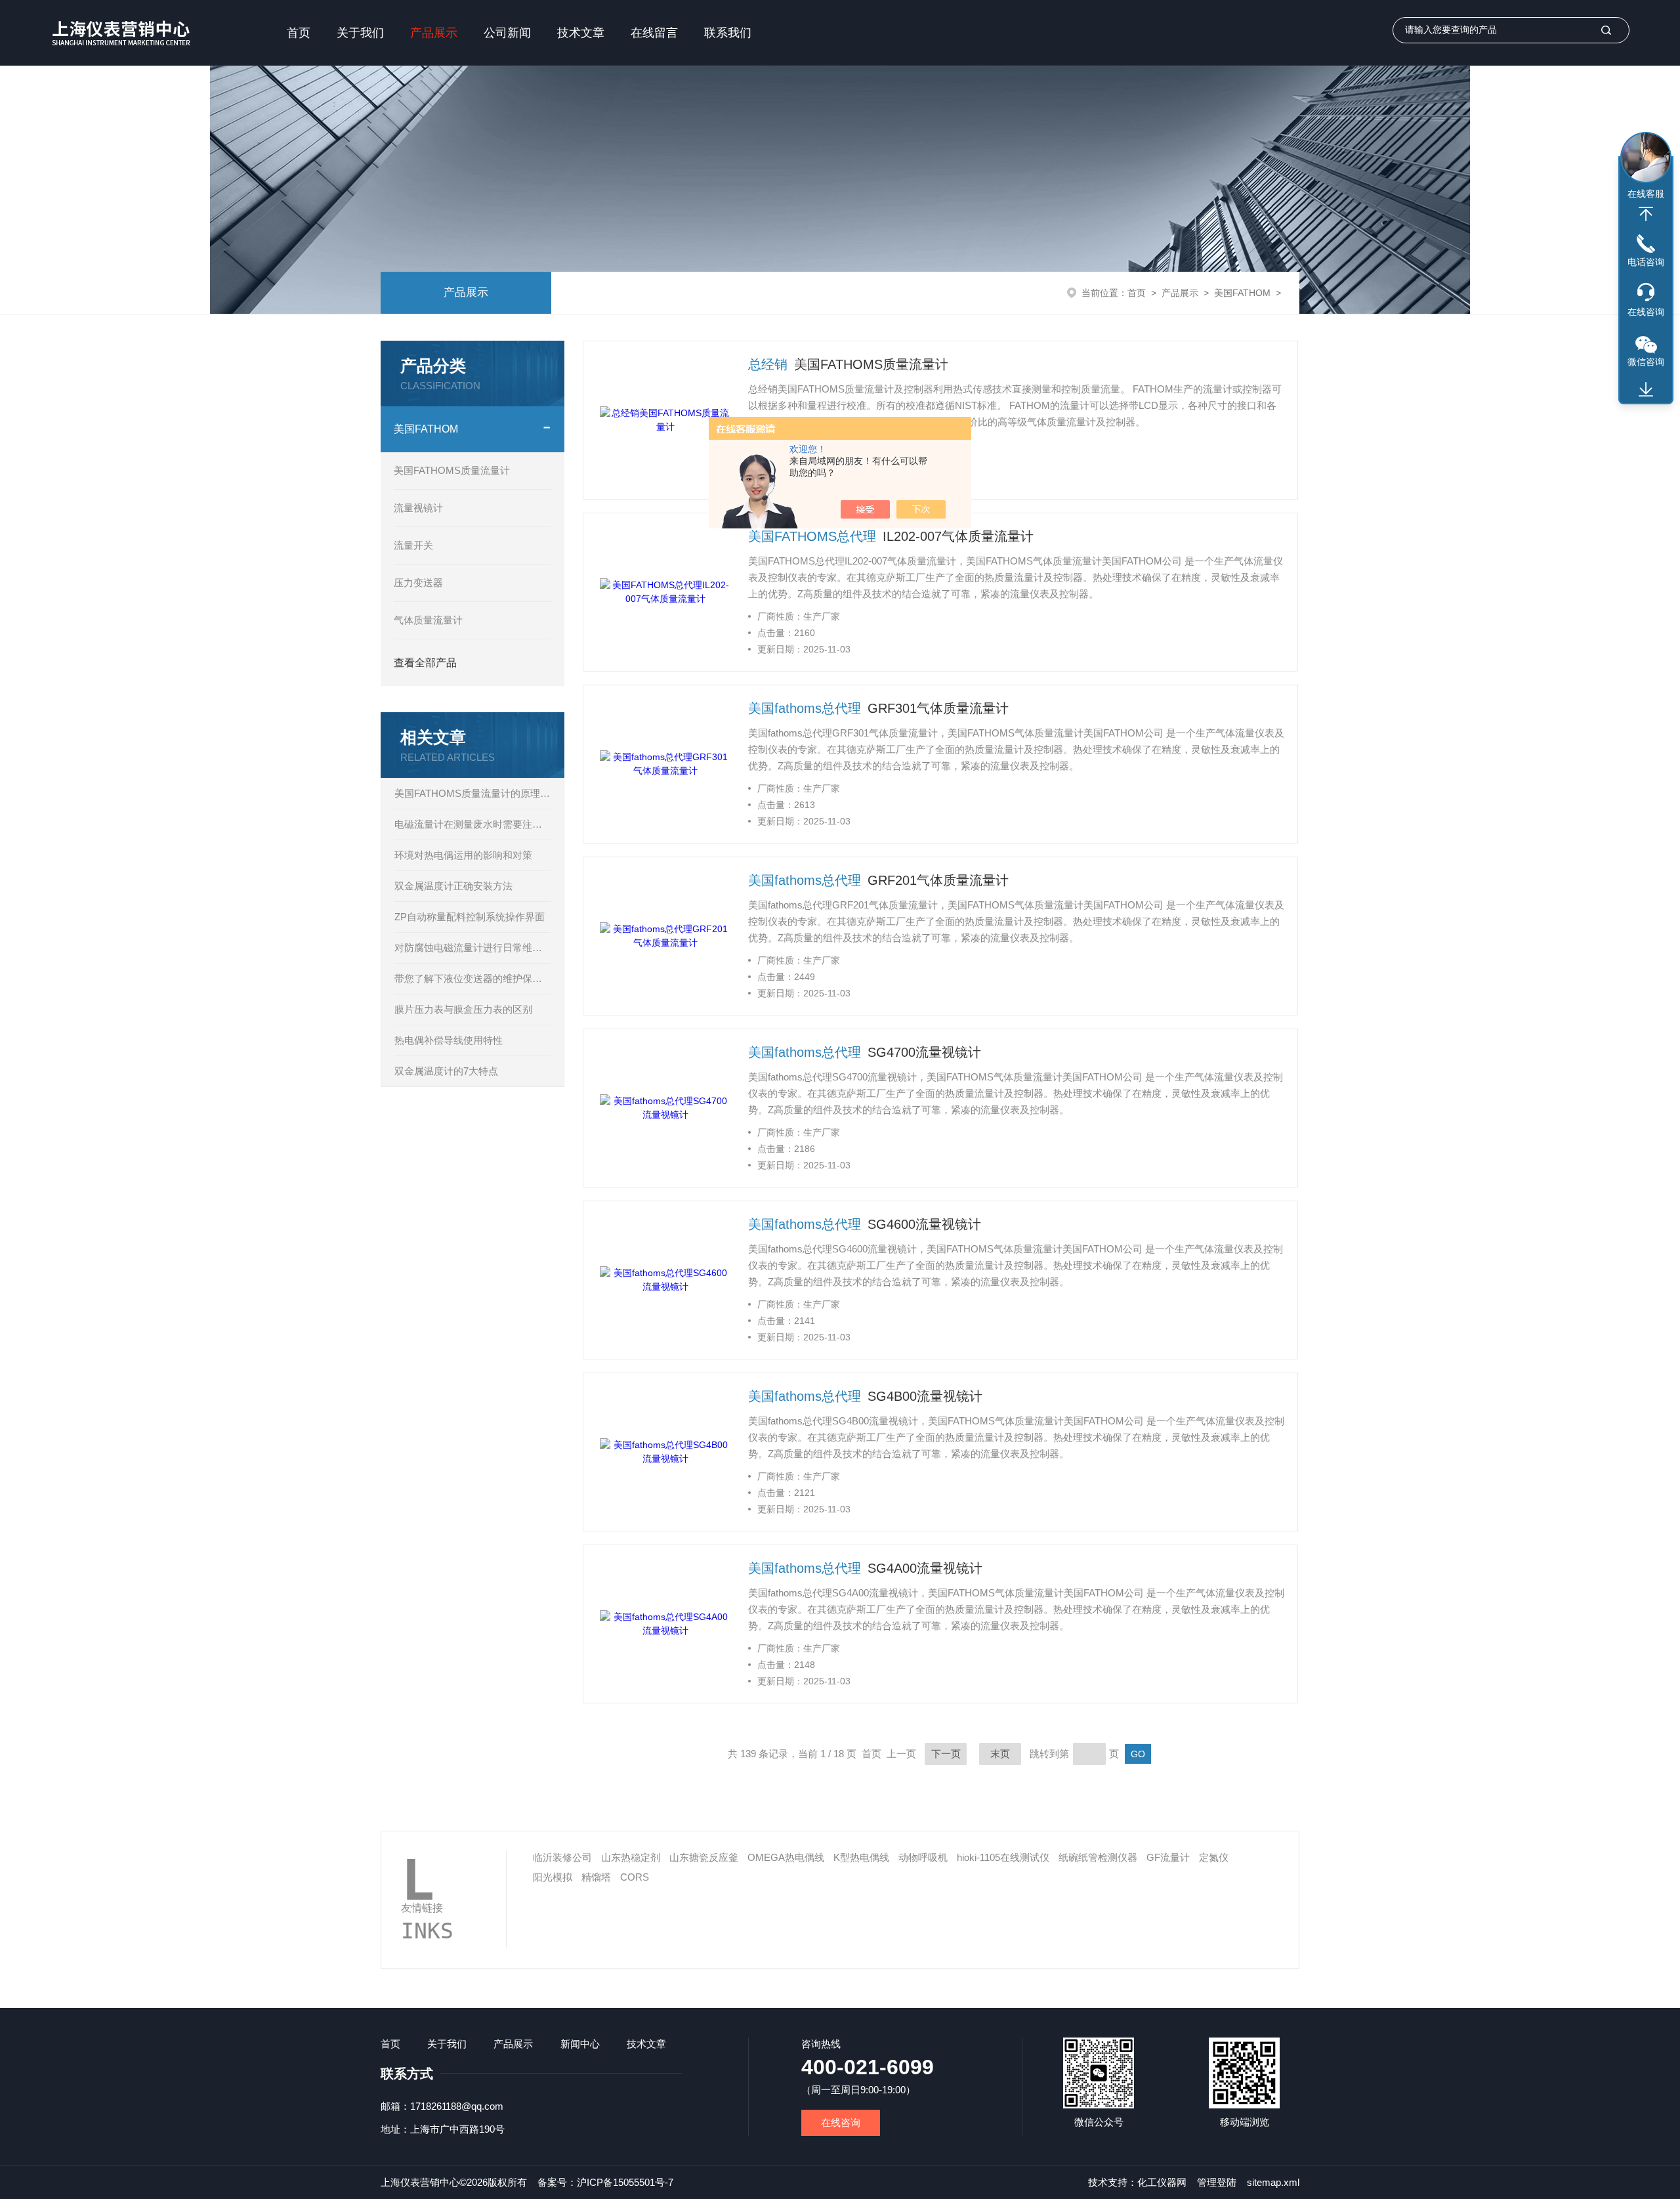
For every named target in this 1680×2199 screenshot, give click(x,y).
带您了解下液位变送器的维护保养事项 (472, 978)
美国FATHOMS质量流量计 (452, 470)
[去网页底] (1646, 390)
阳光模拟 (553, 1877)
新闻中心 (580, 2044)
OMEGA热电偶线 (786, 1857)
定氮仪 (1214, 1857)
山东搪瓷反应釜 (704, 1857)
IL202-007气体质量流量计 (958, 536)
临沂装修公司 (562, 1857)
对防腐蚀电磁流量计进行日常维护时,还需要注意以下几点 (472, 948)
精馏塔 (596, 1877)
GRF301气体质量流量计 (938, 708)
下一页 (946, 1754)
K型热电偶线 (861, 1857)
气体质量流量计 (428, 620)
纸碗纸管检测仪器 (1098, 1857)
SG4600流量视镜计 (924, 1224)
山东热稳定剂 (631, 1857)
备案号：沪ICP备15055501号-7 (605, 2182)
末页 (1000, 1754)
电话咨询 (1646, 262)
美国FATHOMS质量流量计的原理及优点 (472, 793)
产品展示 (434, 33)
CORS (635, 1877)
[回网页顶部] (1646, 214)
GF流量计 (1168, 1857)
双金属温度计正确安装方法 (453, 886)
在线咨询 (841, 2123)
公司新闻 (507, 33)
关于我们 (360, 33)
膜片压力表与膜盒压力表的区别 (463, 1009)
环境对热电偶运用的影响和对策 (463, 855)
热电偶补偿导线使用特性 (449, 1040)
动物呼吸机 (923, 1857)
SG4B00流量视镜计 (925, 1396)
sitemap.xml (1273, 2182)
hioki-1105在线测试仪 (1003, 1857)
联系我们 (728, 33)
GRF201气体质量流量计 (938, 880)
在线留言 (654, 33)
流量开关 (413, 545)
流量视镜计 (418, 508)
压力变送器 (418, 583)
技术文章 (581, 33)
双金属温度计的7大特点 (446, 1071)
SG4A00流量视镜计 (925, 1568)
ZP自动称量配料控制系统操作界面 (470, 917)
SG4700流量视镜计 (924, 1052)
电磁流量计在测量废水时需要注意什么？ (472, 824)
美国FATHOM (1242, 293)
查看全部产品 (425, 663)
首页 (299, 33)
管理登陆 (1217, 2182)
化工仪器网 (1162, 2182)
